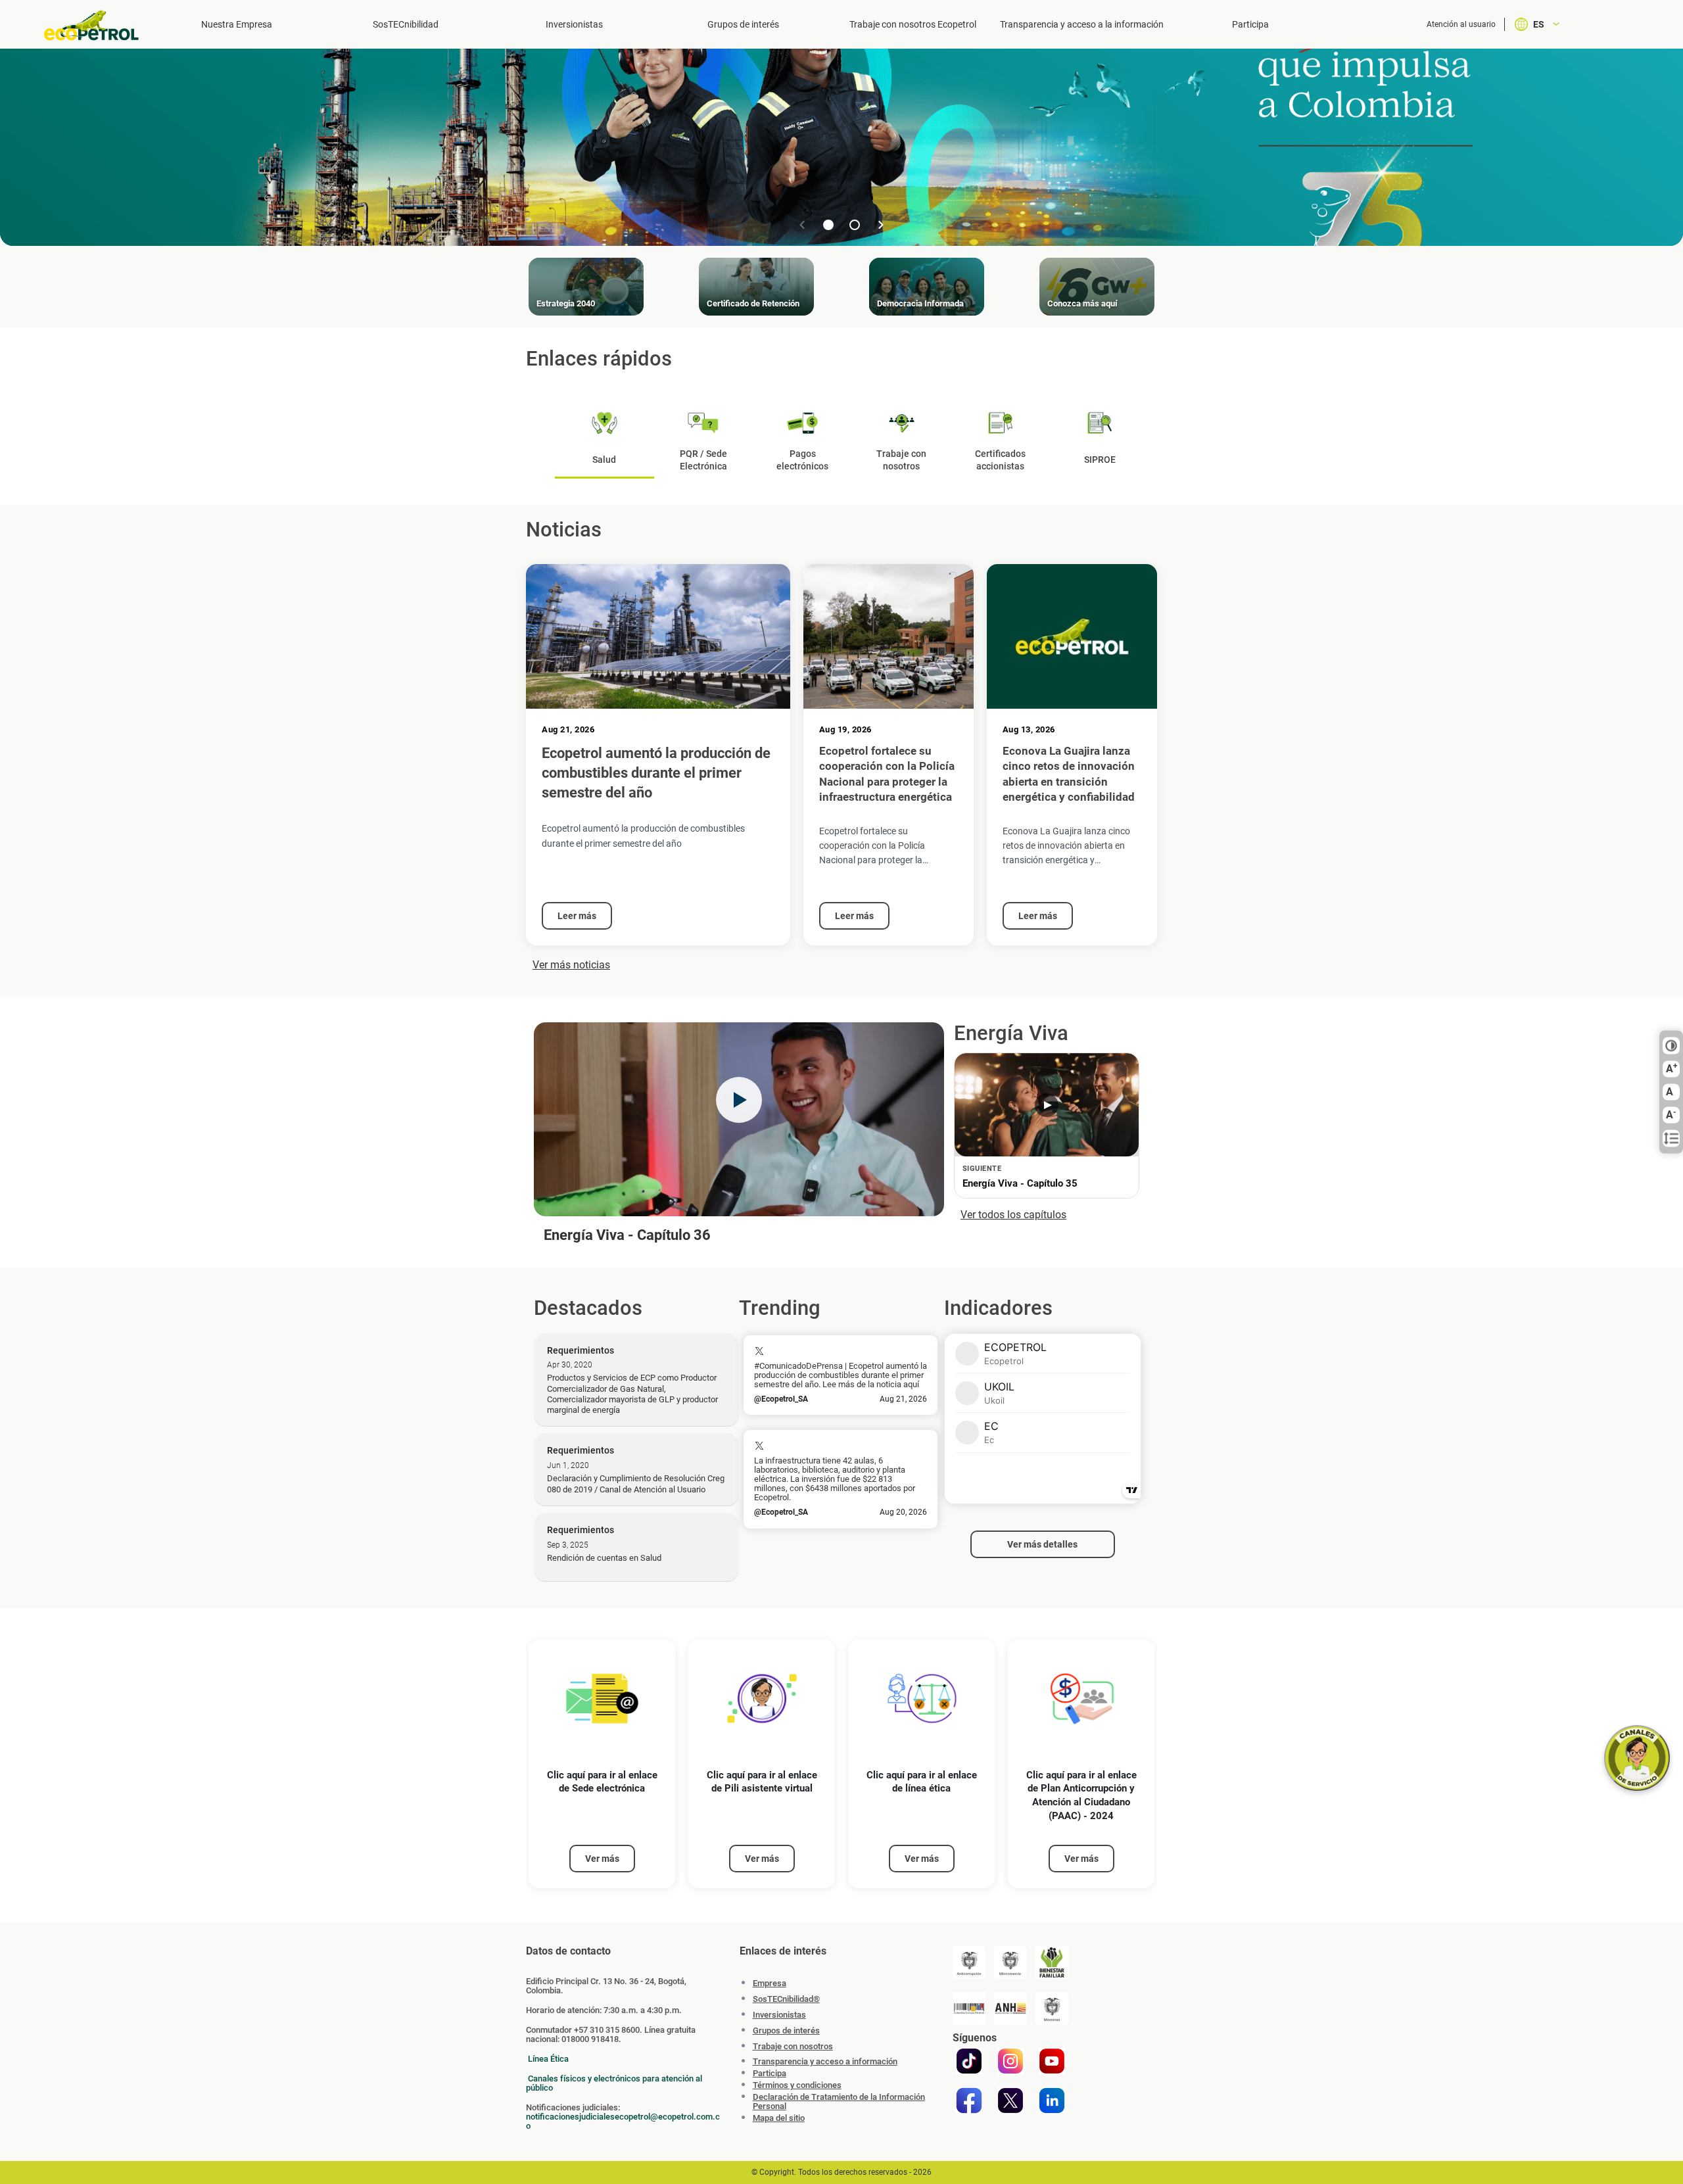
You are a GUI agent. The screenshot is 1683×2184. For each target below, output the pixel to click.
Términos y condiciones (797, 2085)
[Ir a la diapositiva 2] (855, 225)
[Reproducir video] (739, 1100)
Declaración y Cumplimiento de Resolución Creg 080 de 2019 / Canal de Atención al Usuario (636, 1484)
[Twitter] (1010, 2101)
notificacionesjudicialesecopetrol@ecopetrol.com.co (623, 2121)
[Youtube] (1052, 2061)
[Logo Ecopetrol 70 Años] (97, 25)
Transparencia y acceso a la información (1082, 24)
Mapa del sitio (779, 2118)
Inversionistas (574, 24)
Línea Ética (548, 2059)
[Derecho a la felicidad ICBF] (1052, 1962)
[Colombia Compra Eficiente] (969, 2008)
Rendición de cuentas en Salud (604, 1558)
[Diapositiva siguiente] (881, 225)
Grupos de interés (743, 24)
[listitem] (602, 1764)
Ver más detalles (1042, 1544)
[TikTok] (969, 2061)
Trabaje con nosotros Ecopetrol (913, 24)
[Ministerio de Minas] (1052, 2008)
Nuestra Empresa (237, 24)
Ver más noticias (571, 965)
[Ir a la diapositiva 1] (828, 225)
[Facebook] (969, 2101)
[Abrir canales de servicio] (1637, 1758)
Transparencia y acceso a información (825, 2062)
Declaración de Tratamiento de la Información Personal (839, 2102)
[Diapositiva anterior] (802, 225)
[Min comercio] (1010, 1962)
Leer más (577, 916)
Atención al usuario (1461, 24)
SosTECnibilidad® (786, 1999)
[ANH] (1010, 2008)
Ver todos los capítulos (1013, 1215)
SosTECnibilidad (406, 24)
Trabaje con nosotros (793, 2046)
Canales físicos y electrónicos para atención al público (614, 2083)
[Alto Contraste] (1671, 1046)
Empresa (770, 1983)
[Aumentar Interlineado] (1671, 1139)
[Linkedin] (1052, 2101)
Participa (1250, 24)
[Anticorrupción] (969, 1962)
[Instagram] (1010, 2061)
